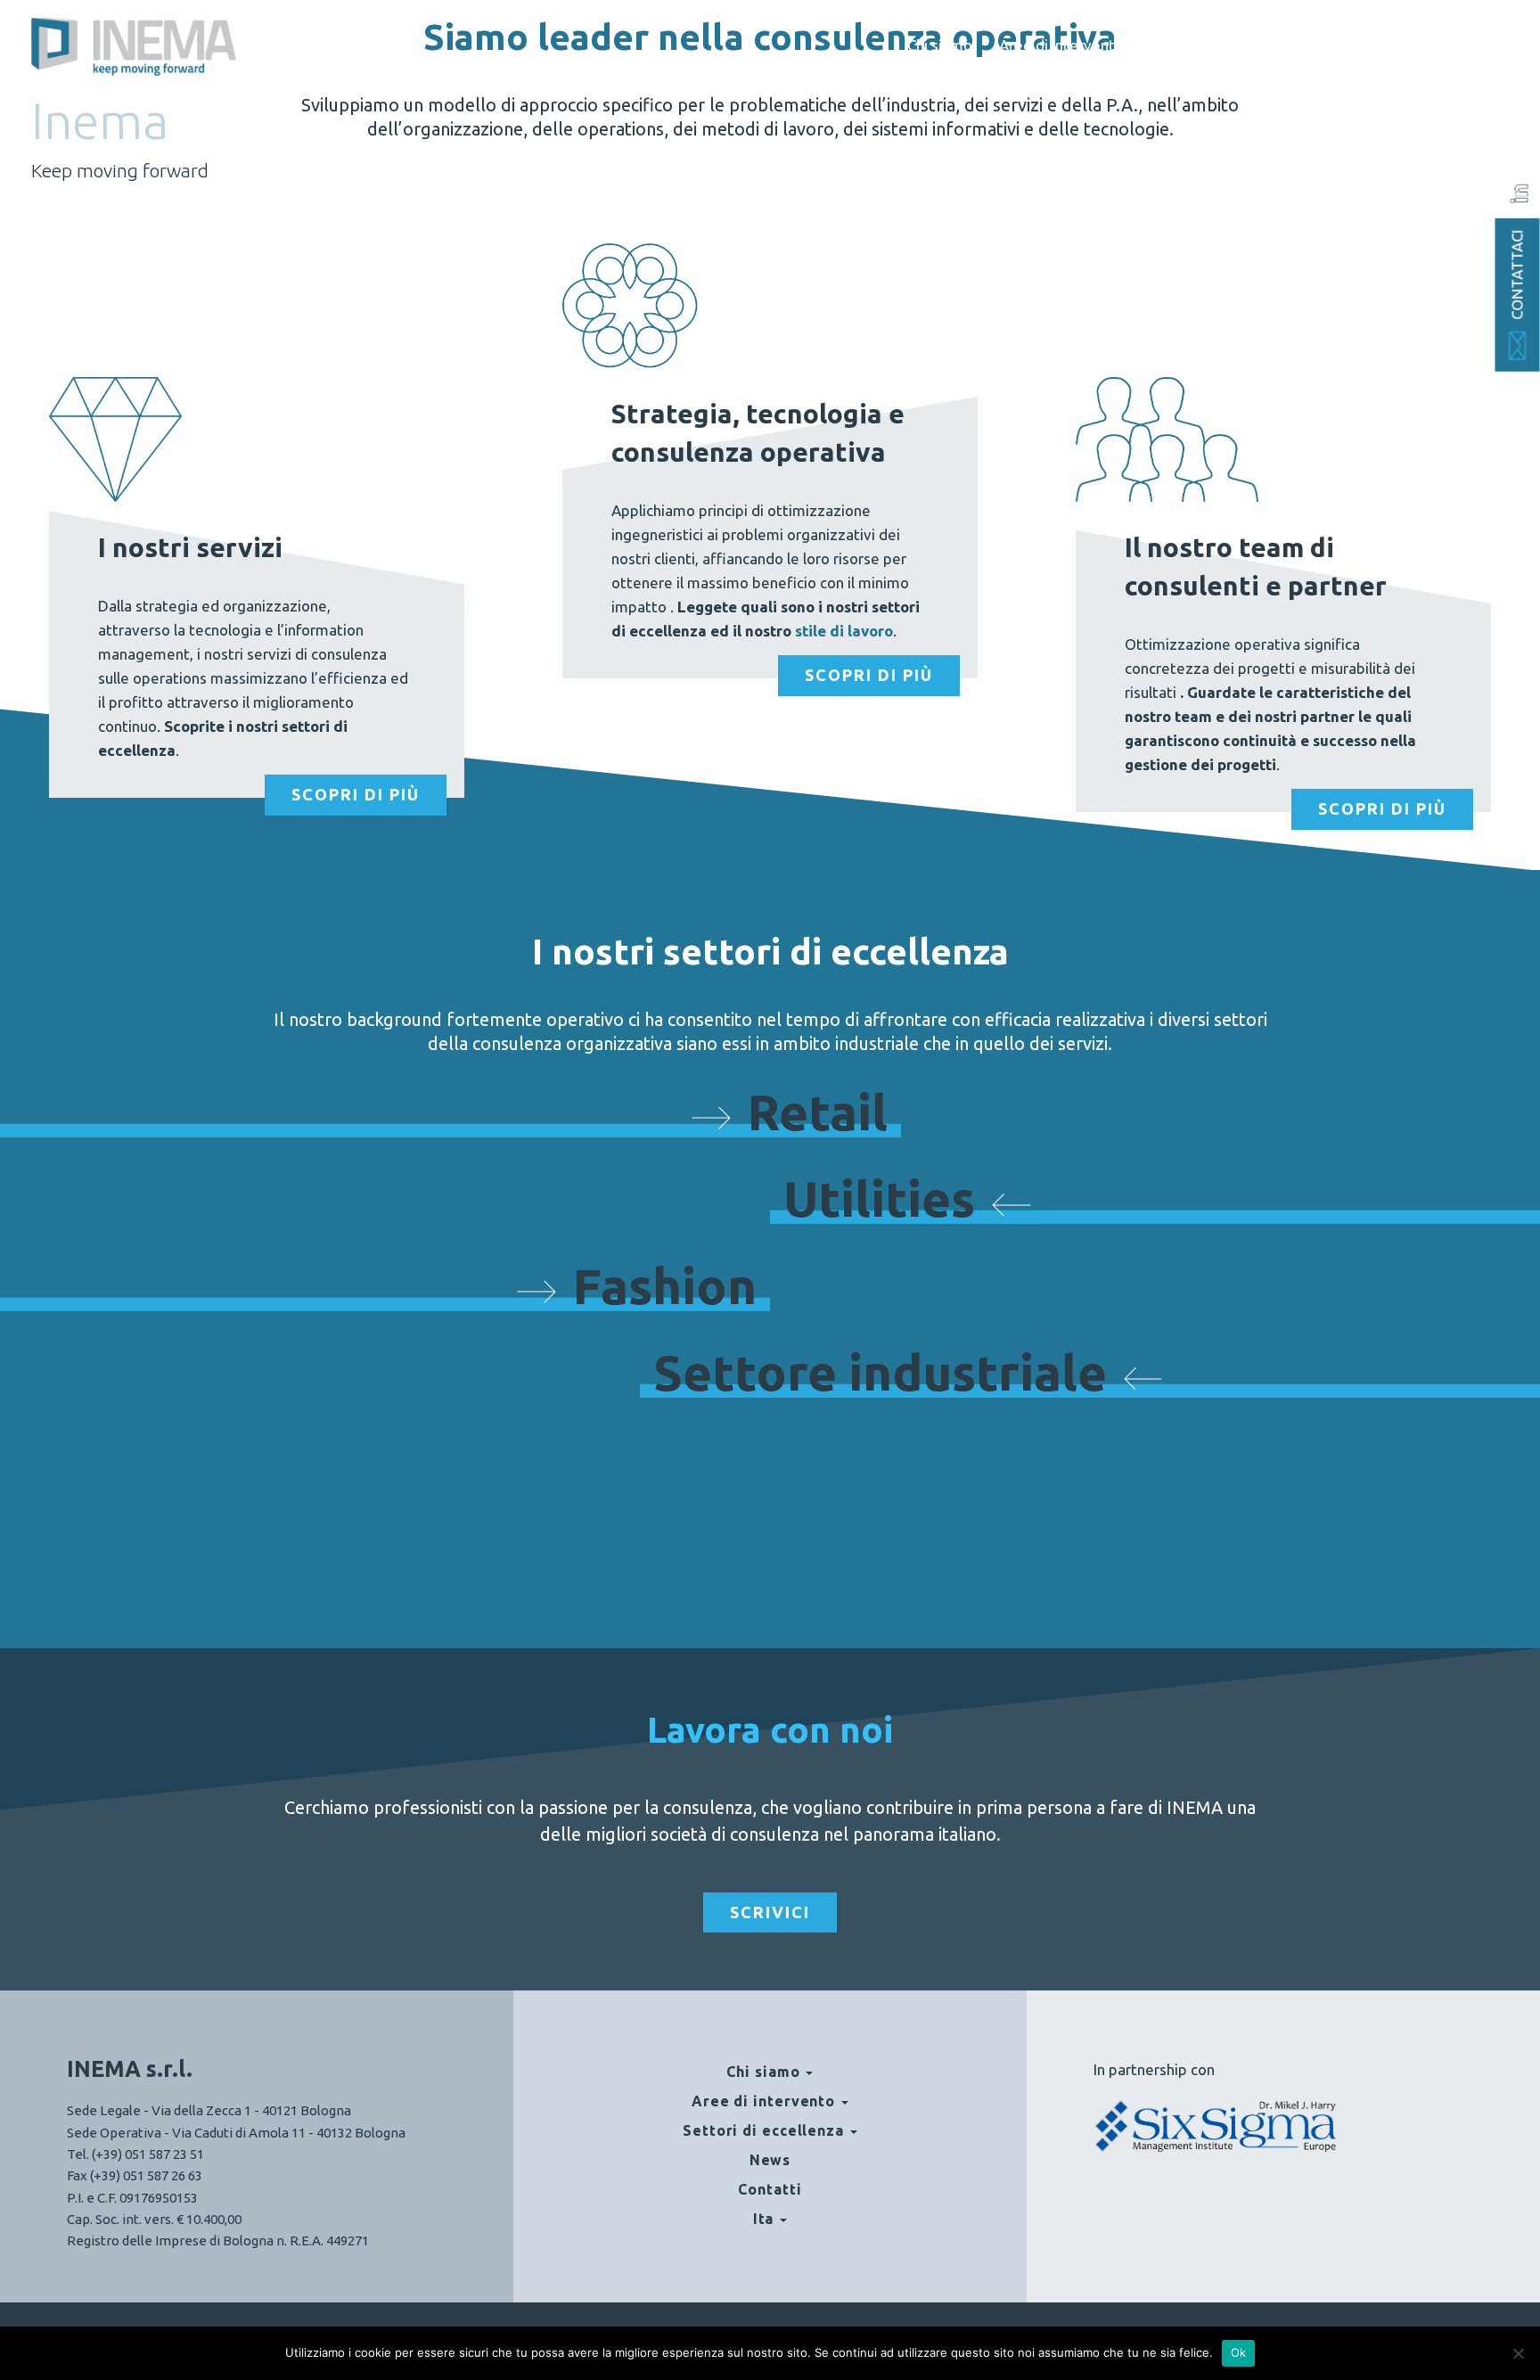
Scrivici (770, 1912)
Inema (100, 121)
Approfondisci (769, 1444)
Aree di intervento (1061, 45)
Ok (1239, 2352)
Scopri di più (356, 794)
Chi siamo (940, 45)
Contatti (1409, 45)
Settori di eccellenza (1220, 45)
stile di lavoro (844, 631)
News (1335, 45)
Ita (1475, 45)
